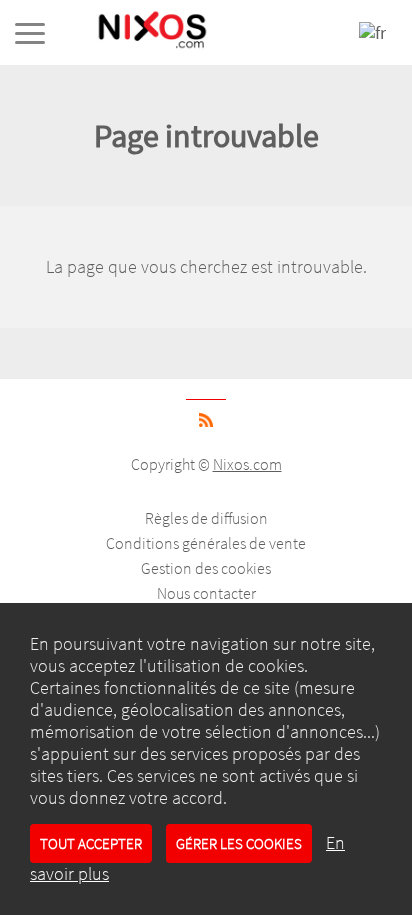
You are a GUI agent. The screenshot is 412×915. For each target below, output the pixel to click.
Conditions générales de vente (206, 543)
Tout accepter (91, 843)
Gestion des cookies (206, 568)
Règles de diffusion (206, 518)
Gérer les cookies (239, 843)
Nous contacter (206, 593)
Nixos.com (247, 464)
